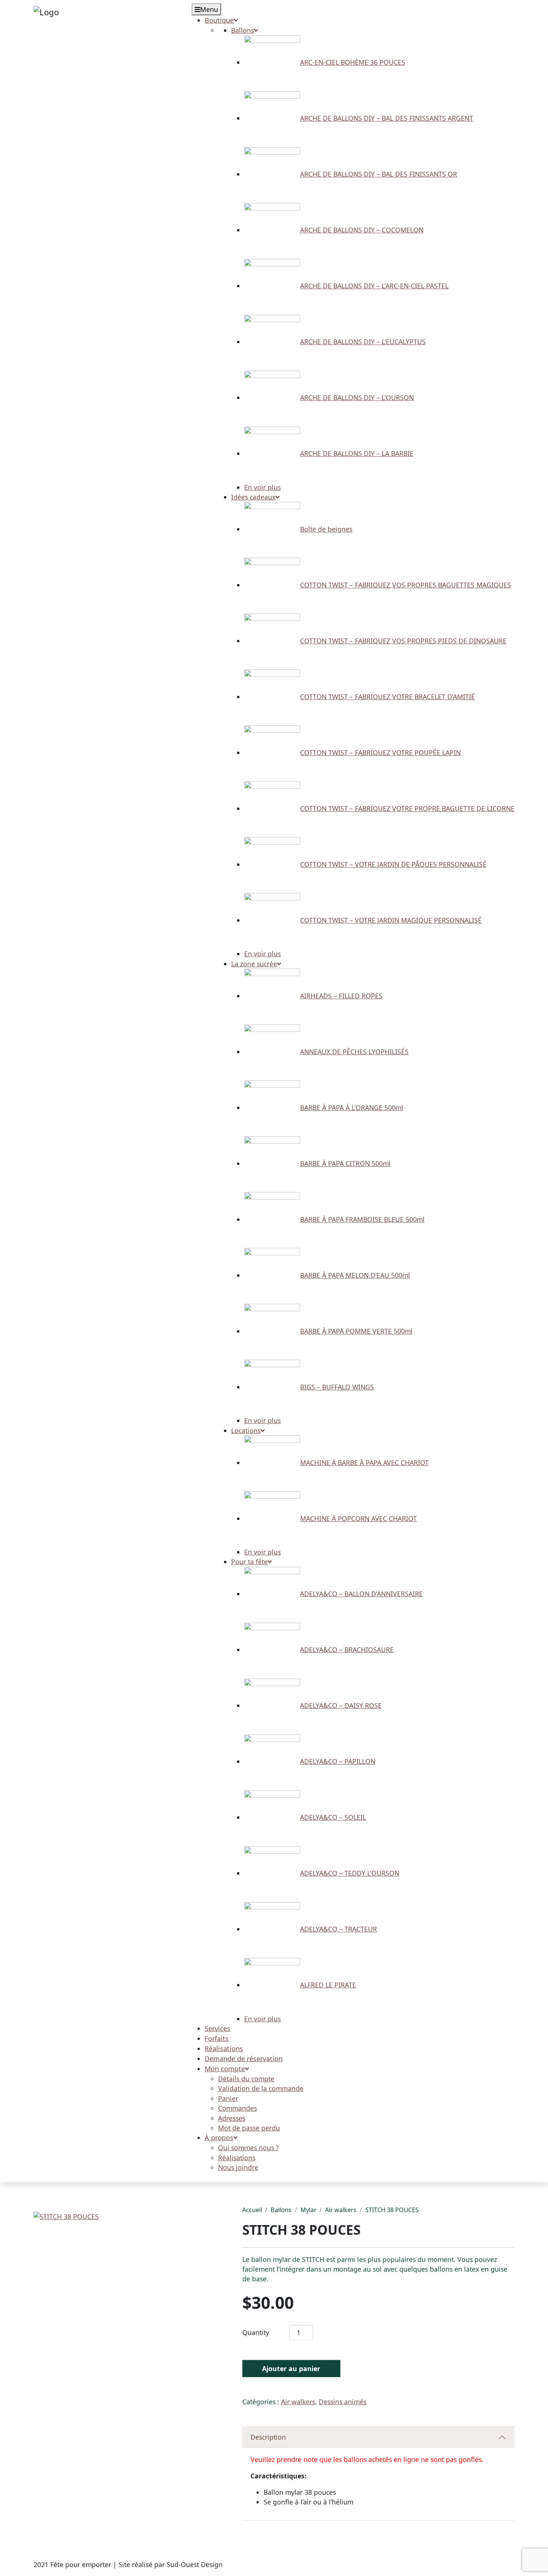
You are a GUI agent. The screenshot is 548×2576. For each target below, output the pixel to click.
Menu (209, 9)
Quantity (256, 2332)
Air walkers (341, 2210)
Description (268, 2437)
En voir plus (262, 487)
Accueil (252, 2210)
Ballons (281, 2210)
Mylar (308, 2210)
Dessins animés (343, 2402)
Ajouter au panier (291, 2369)
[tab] (379, 2437)
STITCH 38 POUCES (392, 2210)
